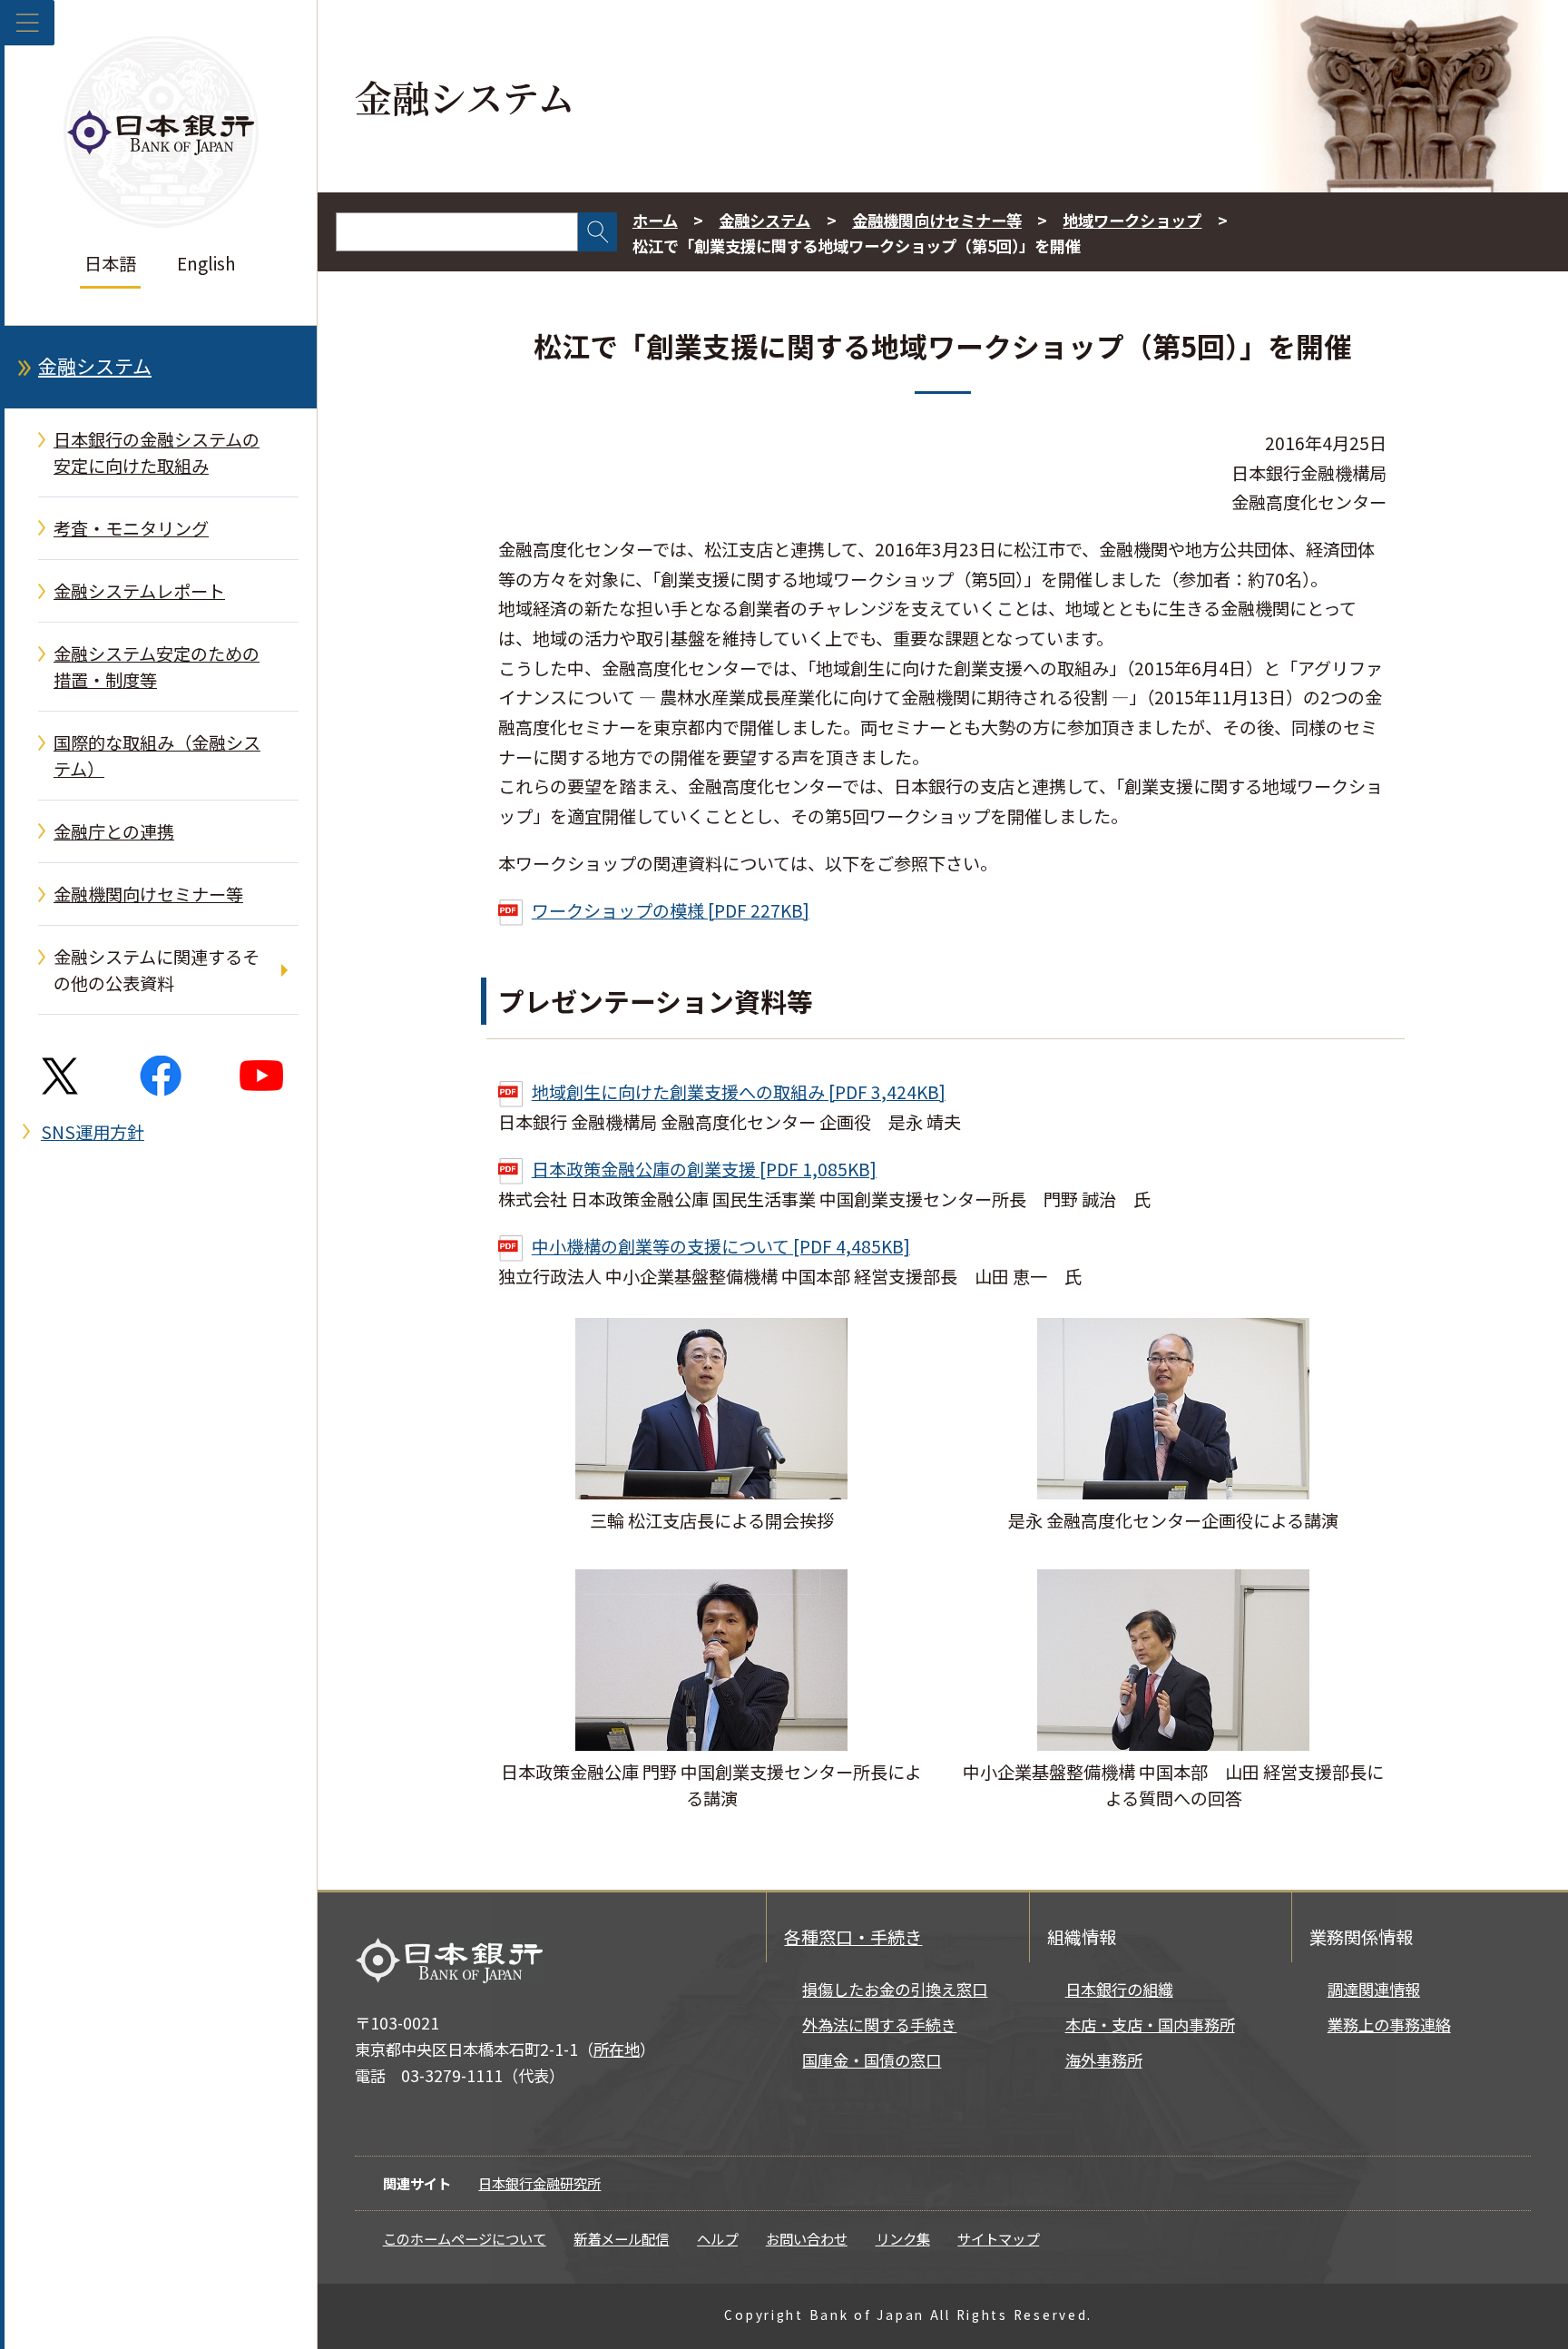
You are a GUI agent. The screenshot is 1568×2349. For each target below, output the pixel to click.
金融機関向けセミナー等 (148, 894)
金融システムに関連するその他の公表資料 (157, 970)
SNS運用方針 (93, 1132)
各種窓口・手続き (853, 1937)
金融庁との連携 (114, 831)
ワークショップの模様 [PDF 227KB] (671, 910)
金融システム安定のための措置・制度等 (157, 667)
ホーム (655, 220)
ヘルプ (717, 2238)
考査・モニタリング (131, 528)
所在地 (617, 2049)
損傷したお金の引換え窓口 (895, 1989)
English (206, 263)
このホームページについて (465, 2238)
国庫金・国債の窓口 (872, 2060)
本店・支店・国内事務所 (1150, 2025)
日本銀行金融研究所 (539, 2183)
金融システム (95, 366)
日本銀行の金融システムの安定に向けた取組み (157, 452)
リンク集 (903, 2238)
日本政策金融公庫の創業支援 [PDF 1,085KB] (704, 1169)
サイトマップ (998, 2238)
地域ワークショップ (1132, 220)
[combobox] (457, 232)
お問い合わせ (807, 2238)
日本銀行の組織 (1119, 1989)
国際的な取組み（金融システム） (157, 756)
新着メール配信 (621, 2238)
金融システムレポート (139, 591)
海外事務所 (1104, 2060)
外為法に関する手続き (879, 2025)
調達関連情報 (1374, 1989)
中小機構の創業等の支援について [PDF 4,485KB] (721, 1246)
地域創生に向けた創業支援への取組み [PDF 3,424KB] (739, 1092)
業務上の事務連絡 (1389, 2025)
